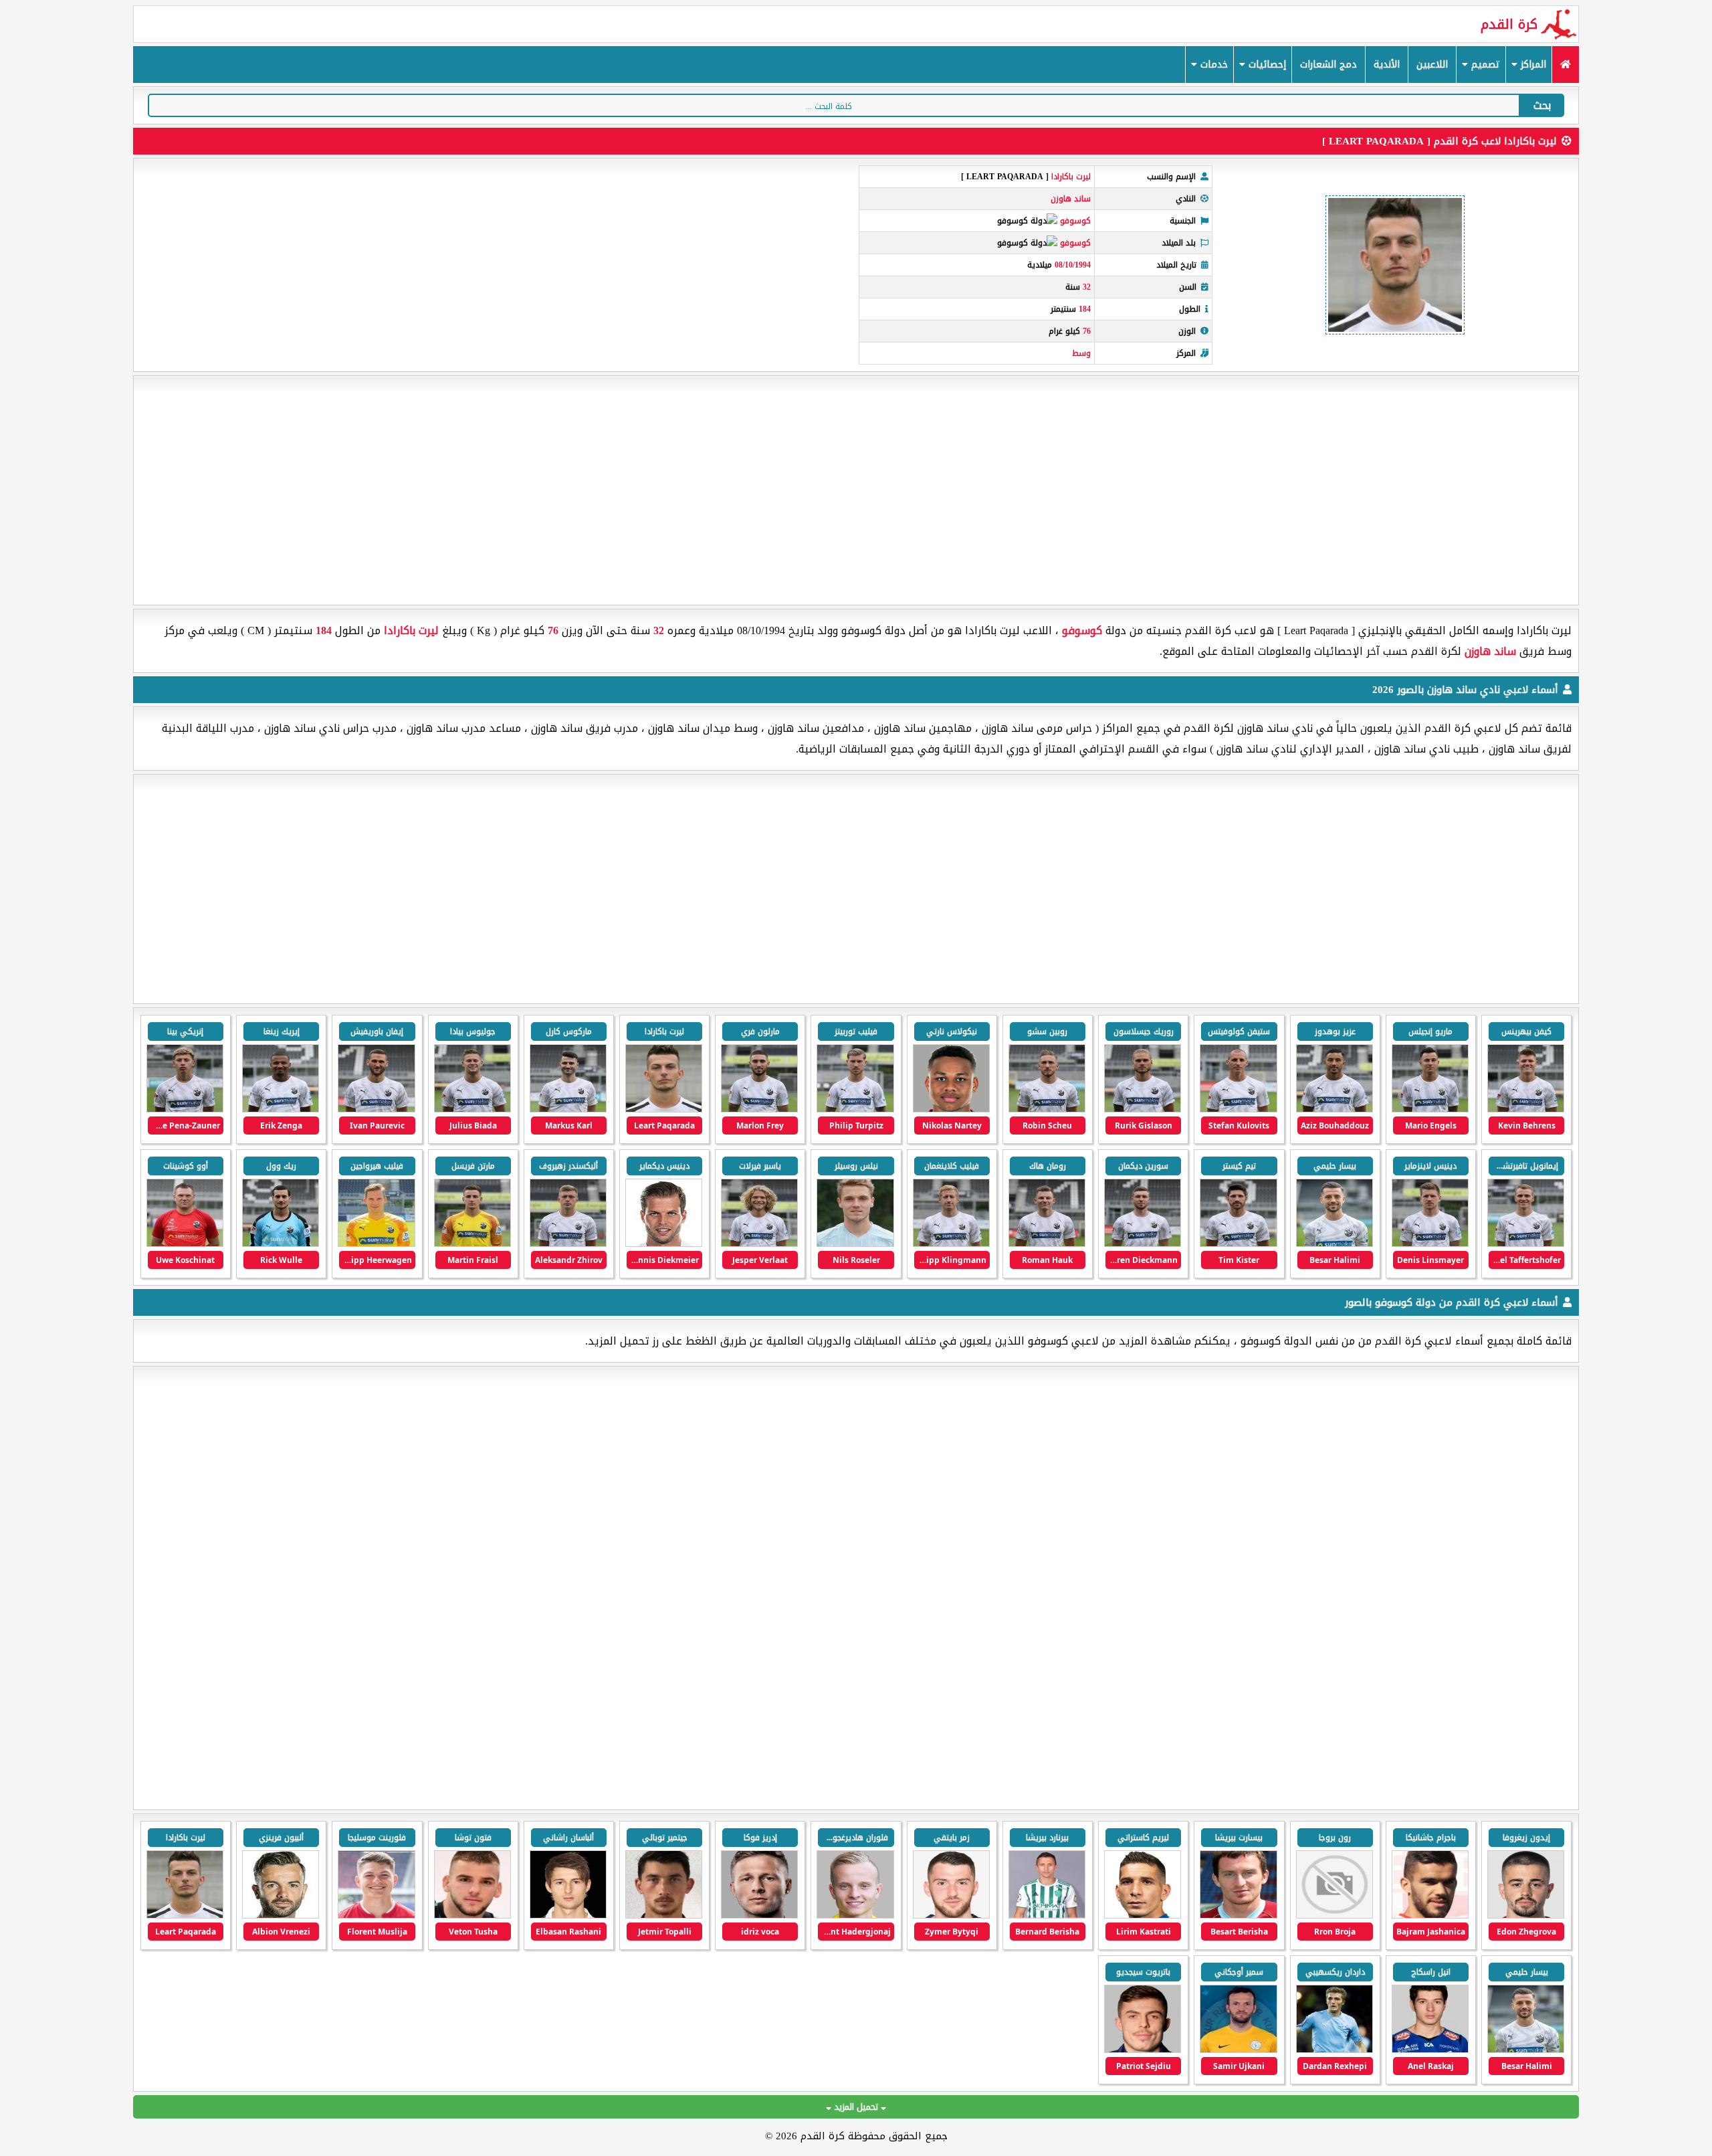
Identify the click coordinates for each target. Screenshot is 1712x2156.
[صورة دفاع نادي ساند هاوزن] (1238, 1244)
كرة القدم (1509, 24)
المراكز (1532, 65)
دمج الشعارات (1328, 65)
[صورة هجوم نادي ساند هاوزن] (1526, 1109)
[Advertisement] (856, 490)
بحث (1542, 105)
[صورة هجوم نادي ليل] (1526, 1916)
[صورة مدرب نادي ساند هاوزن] (185, 1244)
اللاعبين (1432, 65)
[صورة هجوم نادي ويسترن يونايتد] (1238, 1916)
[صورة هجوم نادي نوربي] (1334, 2050)
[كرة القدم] (1565, 65)
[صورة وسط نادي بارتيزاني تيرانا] (1334, 1916)
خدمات (1212, 65)
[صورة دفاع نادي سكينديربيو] (1430, 1916)
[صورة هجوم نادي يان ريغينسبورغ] (281, 1916)
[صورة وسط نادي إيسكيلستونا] (1430, 2050)
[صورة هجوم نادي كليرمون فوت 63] (568, 1916)
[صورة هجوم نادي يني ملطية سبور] (664, 1916)
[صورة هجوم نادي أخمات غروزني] (1047, 1916)
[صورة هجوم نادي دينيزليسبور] (472, 1916)
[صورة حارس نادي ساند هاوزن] (472, 1244)
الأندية (1387, 65)
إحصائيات (1266, 65)
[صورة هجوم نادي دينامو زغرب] (1143, 1916)
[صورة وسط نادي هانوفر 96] (376, 1916)
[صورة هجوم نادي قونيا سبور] (951, 1916)
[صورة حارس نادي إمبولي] (1238, 2050)
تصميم (1484, 65)
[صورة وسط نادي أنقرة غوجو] (759, 1916)
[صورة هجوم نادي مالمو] (1143, 2050)
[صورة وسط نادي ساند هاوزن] (1238, 1109)
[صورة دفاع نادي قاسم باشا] (855, 1916)
